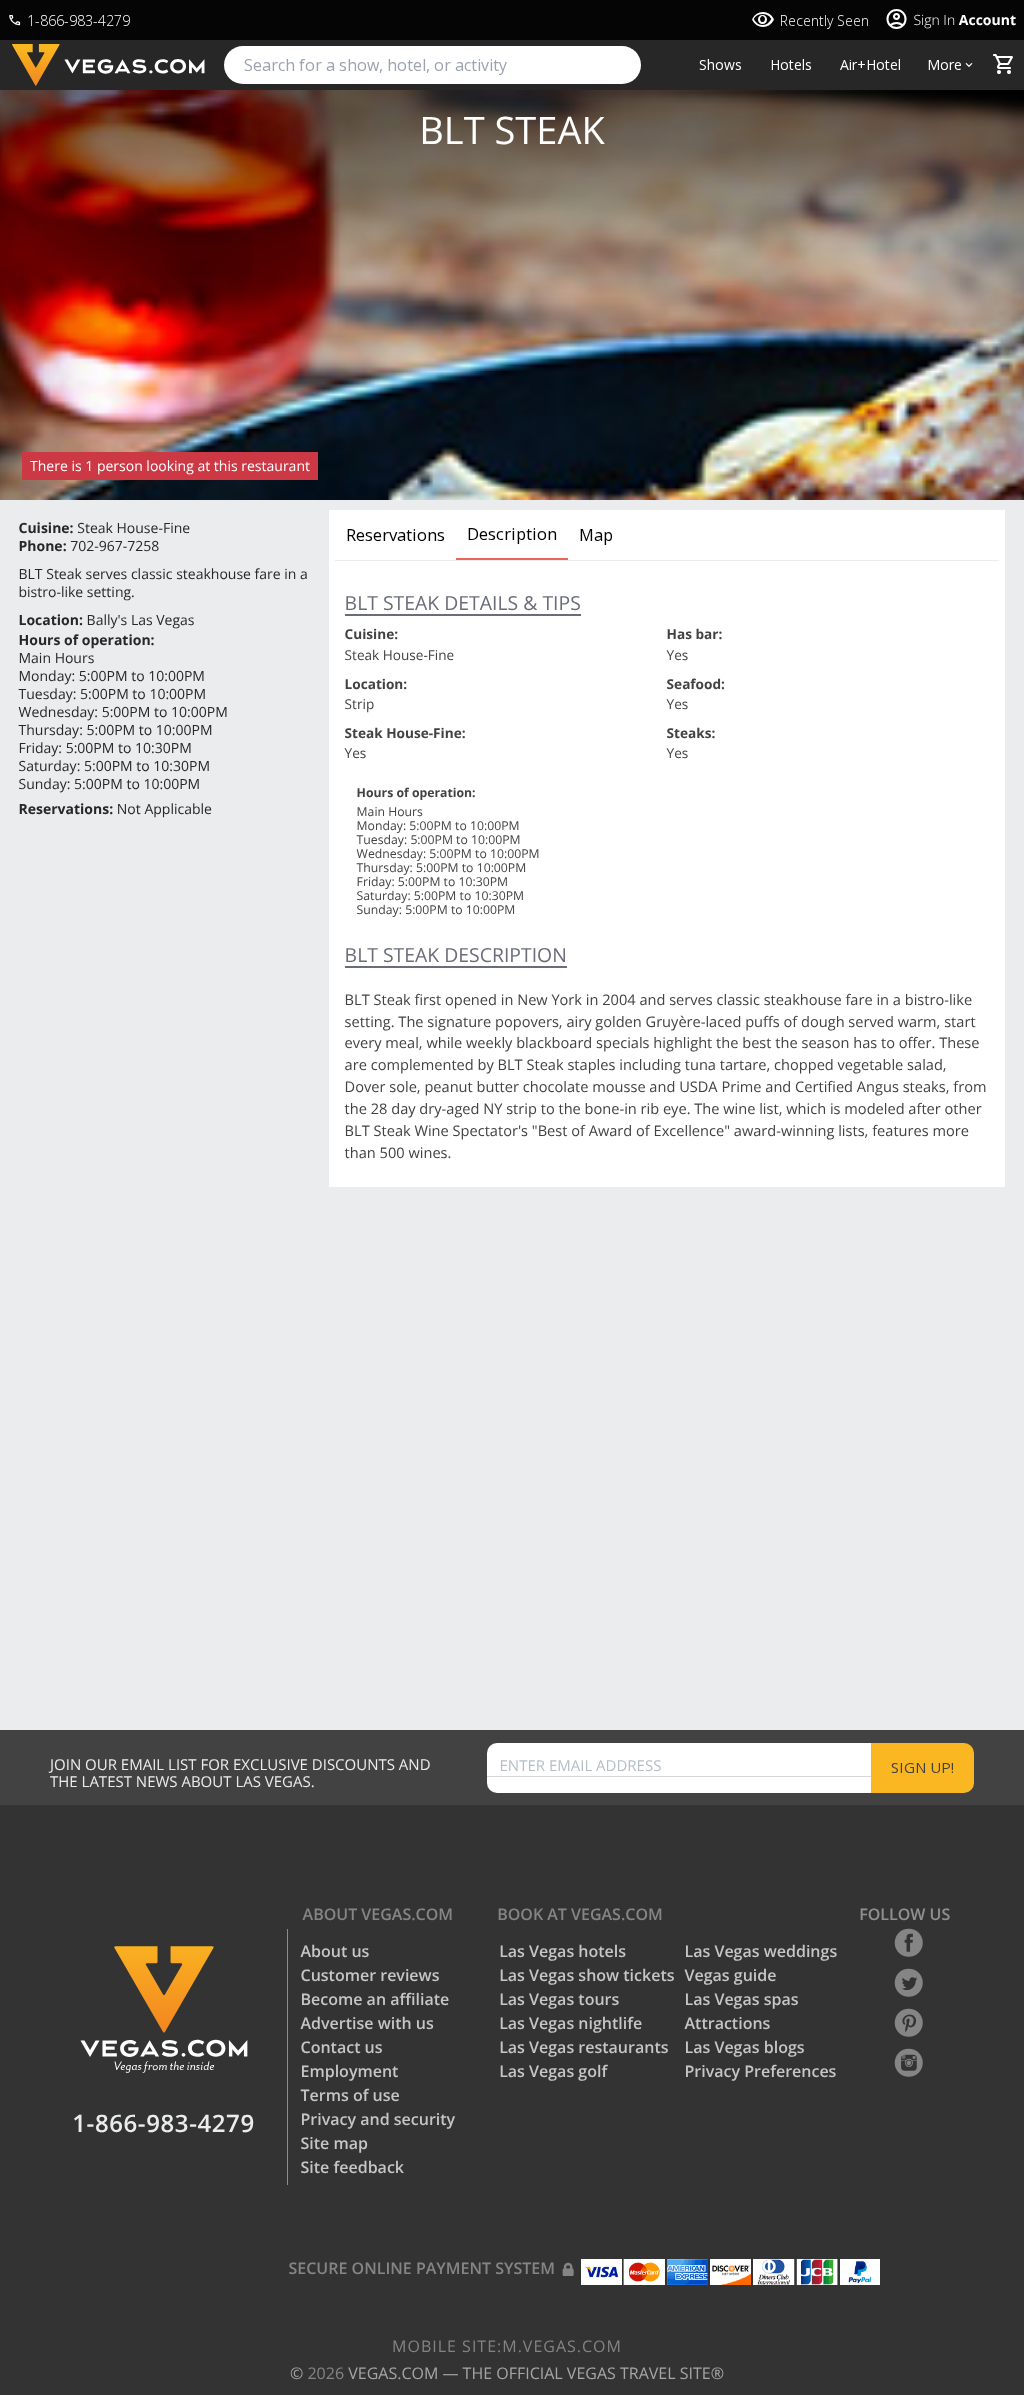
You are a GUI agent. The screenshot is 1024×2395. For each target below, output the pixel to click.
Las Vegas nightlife (570, 2023)
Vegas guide (731, 1975)
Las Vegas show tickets (586, 1975)
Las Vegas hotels (562, 1951)
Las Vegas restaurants (583, 2047)
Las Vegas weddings (761, 1951)
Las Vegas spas (742, 1999)
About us (335, 1951)
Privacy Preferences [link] (761, 2071)
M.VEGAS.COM (507, 2346)
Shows (720, 65)
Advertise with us (367, 2023)
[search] (432, 65)
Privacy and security (378, 2119)
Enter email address (581, 1766)
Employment (350, 2071)
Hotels (791, 65)
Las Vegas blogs (745, 2047)
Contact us (342, 2047)
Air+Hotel (870, 65)
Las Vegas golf (553, 2071)
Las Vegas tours (559, 1999)
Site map (334, 2143)
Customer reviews (370, 1975)
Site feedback (353, 2167)
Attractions (728, 2023)
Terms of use (350, 2095)
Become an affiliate (375, 1999)
